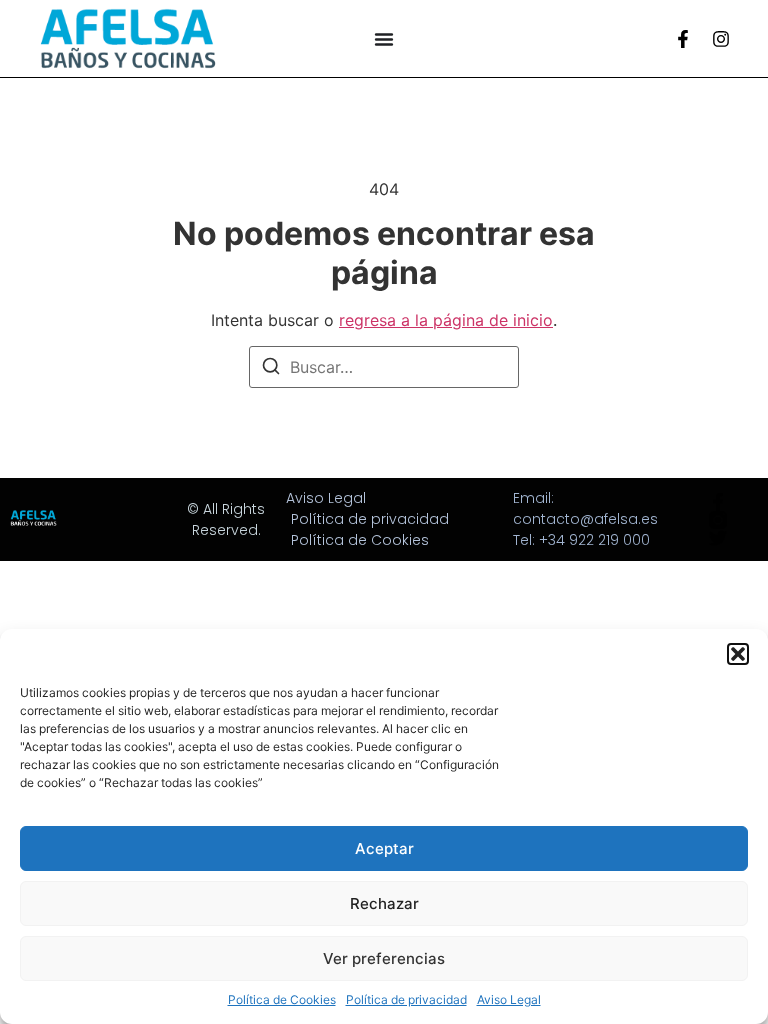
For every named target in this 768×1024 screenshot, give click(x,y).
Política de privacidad (406, 999)
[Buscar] (271, 369)
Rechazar (384, 903)
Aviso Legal (509, 999)
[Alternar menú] (384, 39)
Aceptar (384, 848)
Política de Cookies (282, 999)
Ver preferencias (384, 958)
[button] (738, 654)
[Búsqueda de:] (384, 367)
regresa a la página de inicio (446, 320)
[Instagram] (721, 39)
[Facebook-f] (683, 39)
